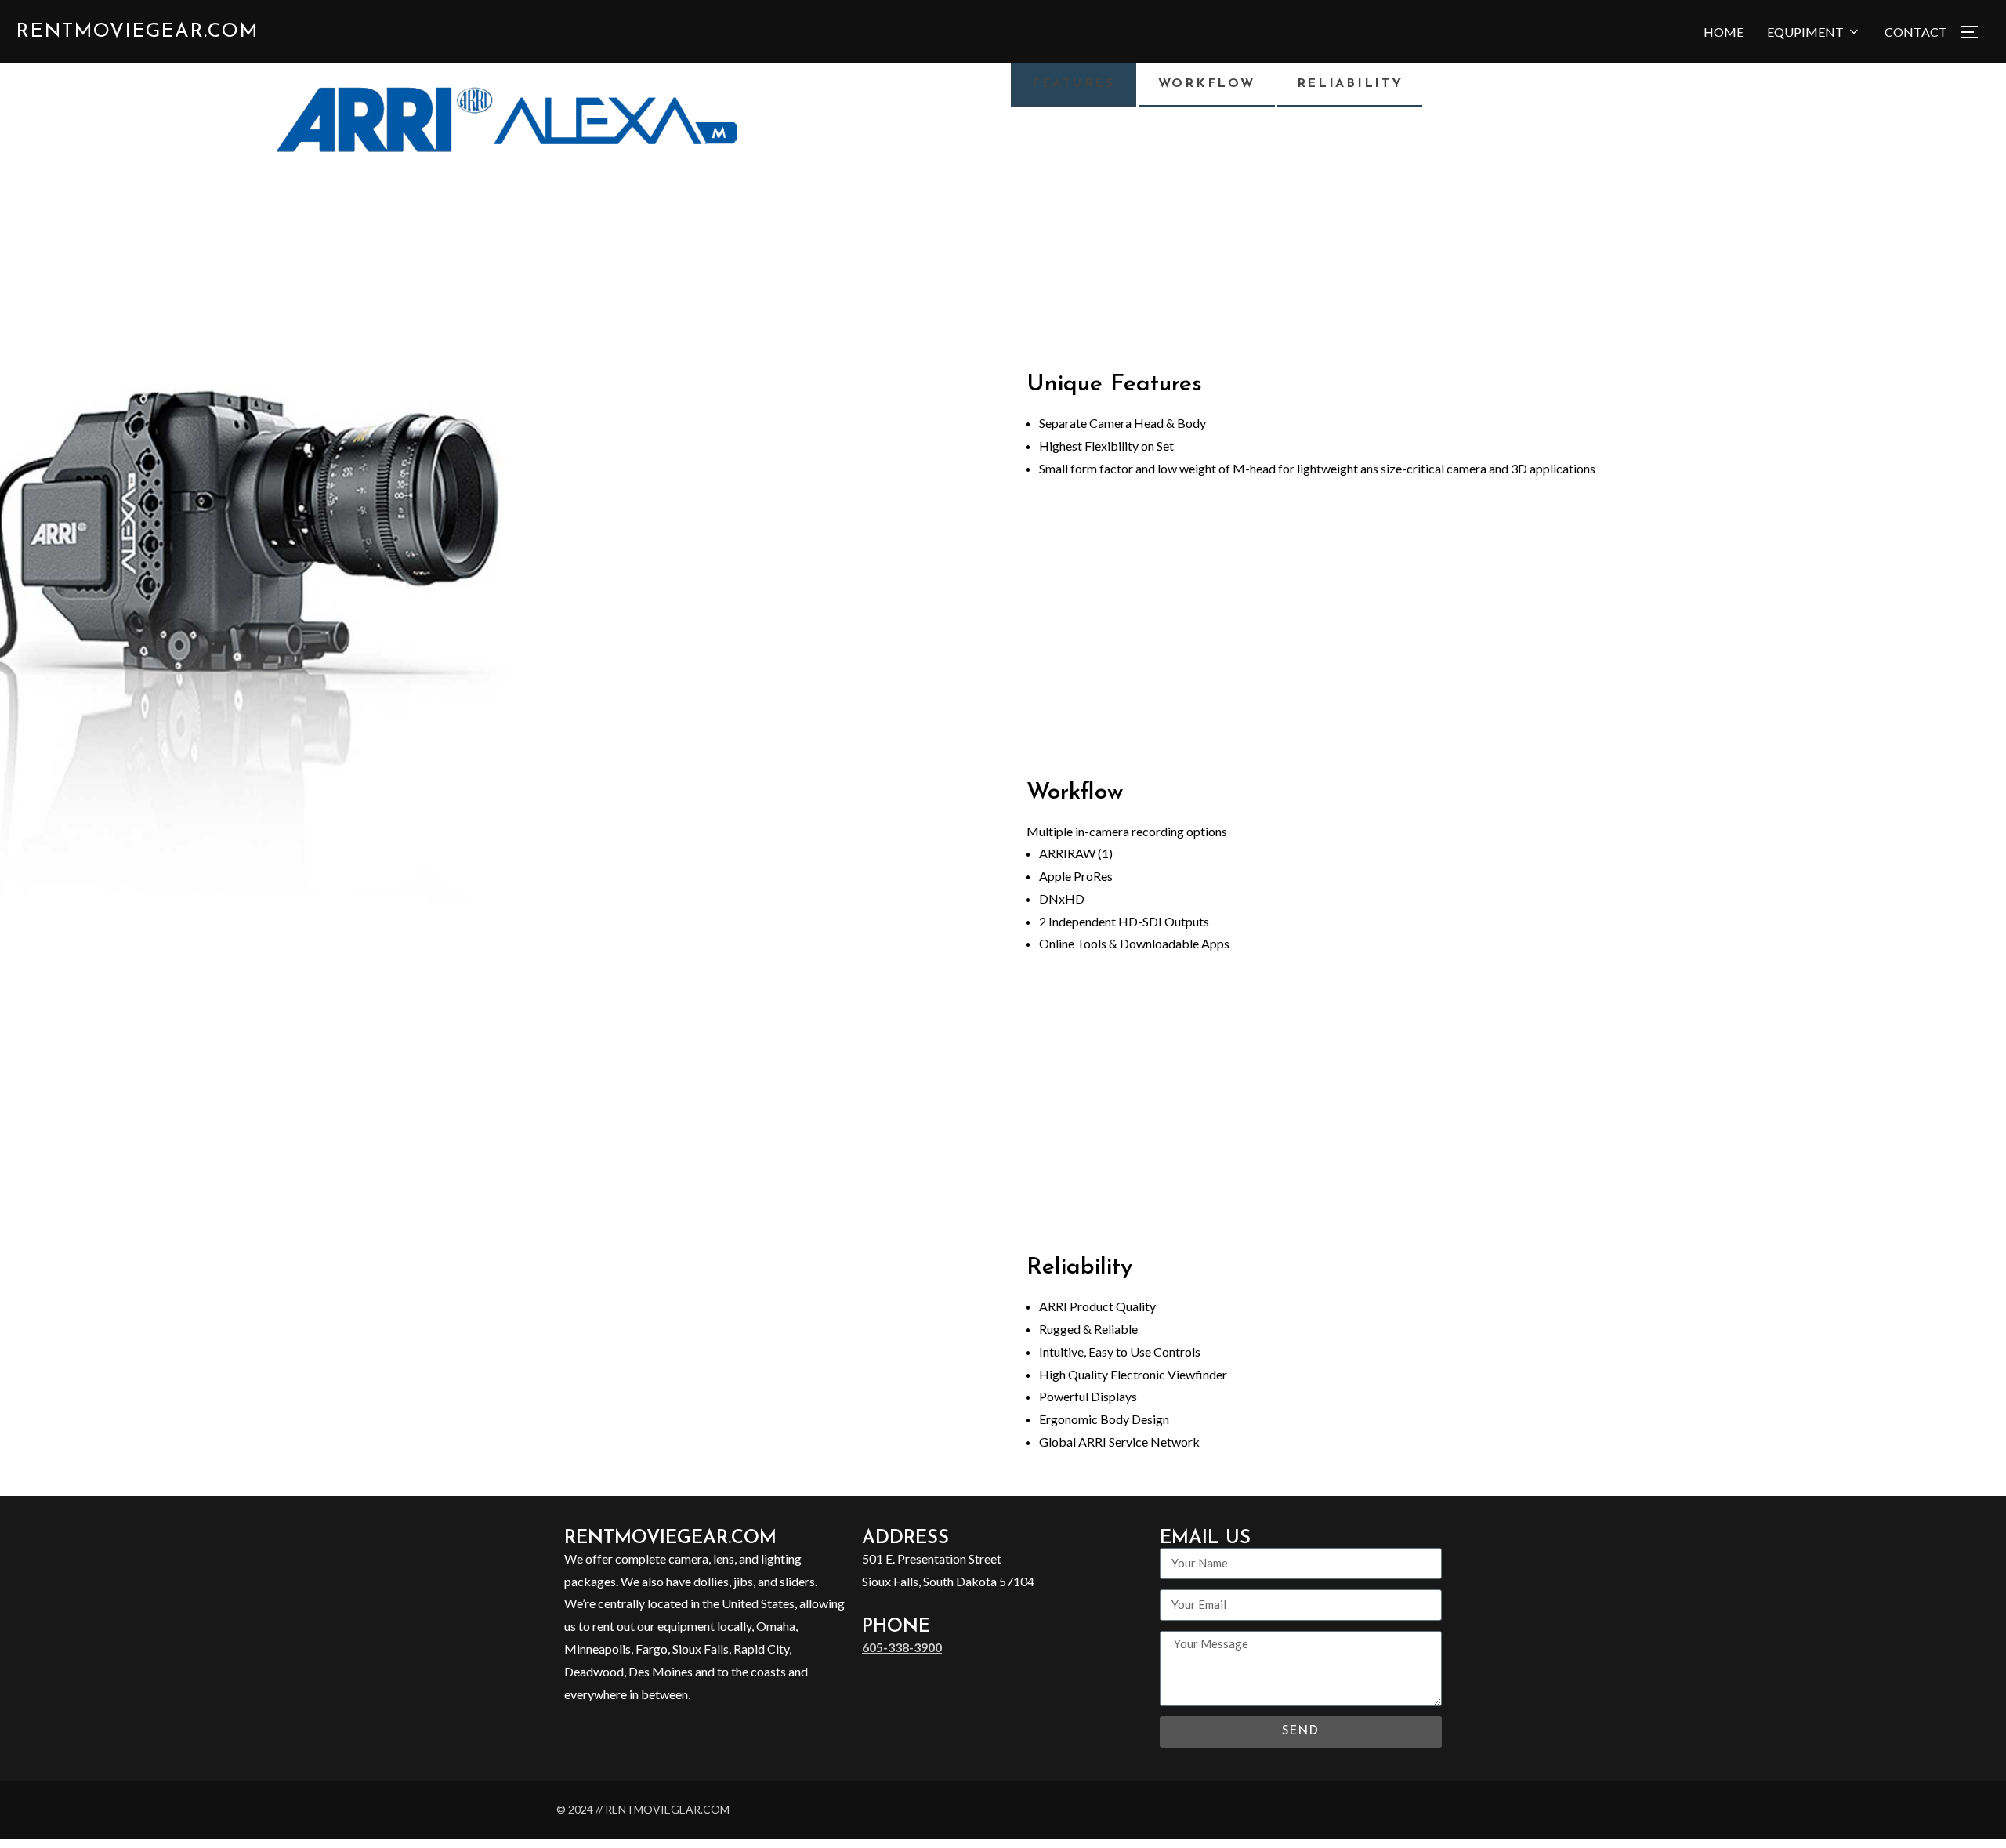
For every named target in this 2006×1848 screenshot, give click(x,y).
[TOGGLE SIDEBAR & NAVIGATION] (1975, 32)
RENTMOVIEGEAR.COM (137, 32)
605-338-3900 (902, 1647)
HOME (1724, 32)
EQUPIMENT (1805, 32)
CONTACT (1916, 32)
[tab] (1074, 84)
